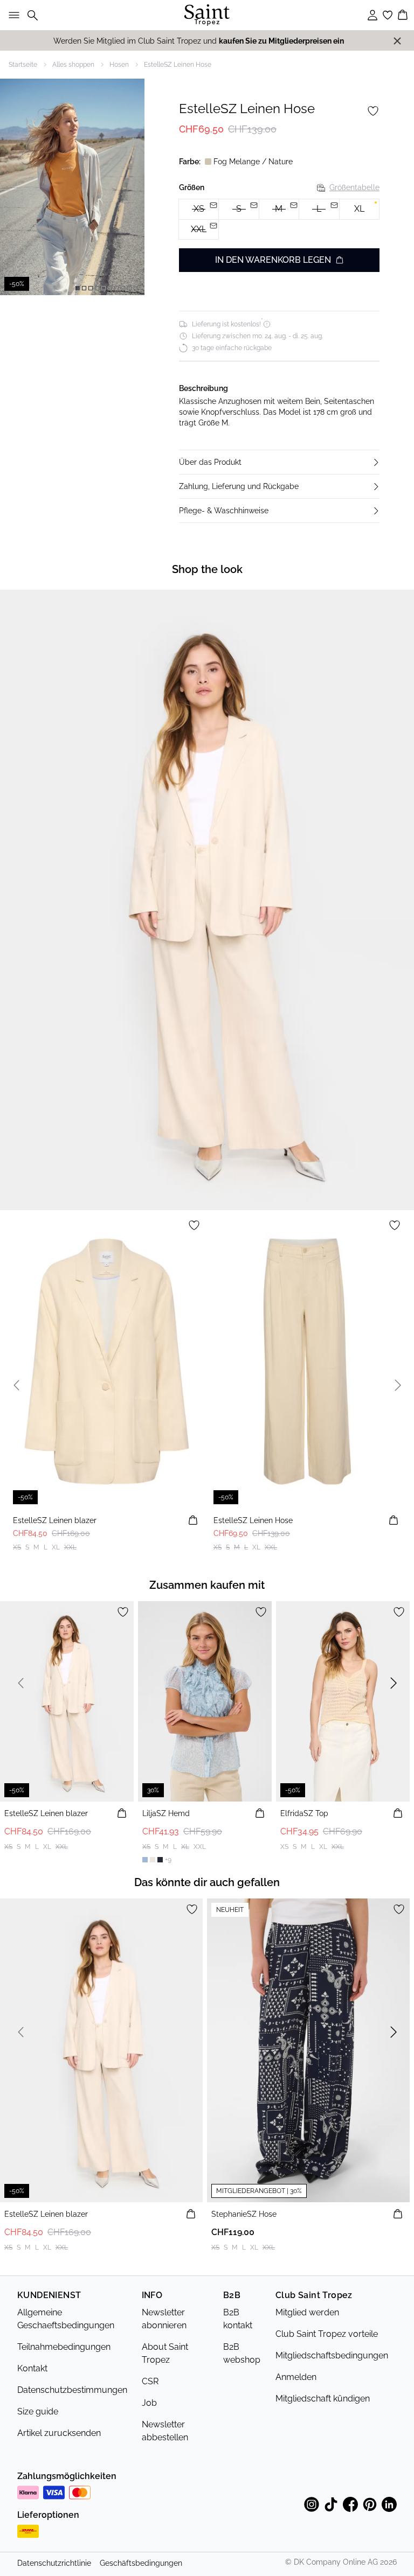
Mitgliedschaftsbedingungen (332, 2355)
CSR (150, 2381)
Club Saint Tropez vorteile (327, 2334)
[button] (279, 462)
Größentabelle (354, 187)
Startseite (23, 65)
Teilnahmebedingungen (64, 2347)
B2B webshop (242, 2353)
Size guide (38, 2411)
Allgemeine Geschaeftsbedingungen (66, 2319)
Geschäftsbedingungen (141, 2563)
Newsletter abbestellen (165, 2431)
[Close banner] (397, 41)
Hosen (119, 65)
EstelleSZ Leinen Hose (178, 65)
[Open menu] (12, 15)
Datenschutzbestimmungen (72, 2390)
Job (149, 2403)
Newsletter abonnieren (164, 2319)
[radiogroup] (279, 219)
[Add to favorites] (373, 111)
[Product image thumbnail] (78, 288)
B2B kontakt (238, 2319)
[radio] (359, 209)
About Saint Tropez (165, 2353)
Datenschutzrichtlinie (54, 2563)
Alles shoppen (73, 65)
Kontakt (32, 2368)
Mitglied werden (307, 2312)
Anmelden (296, 2377)
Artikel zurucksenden (59, 2433)
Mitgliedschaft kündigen (323, 2399)
